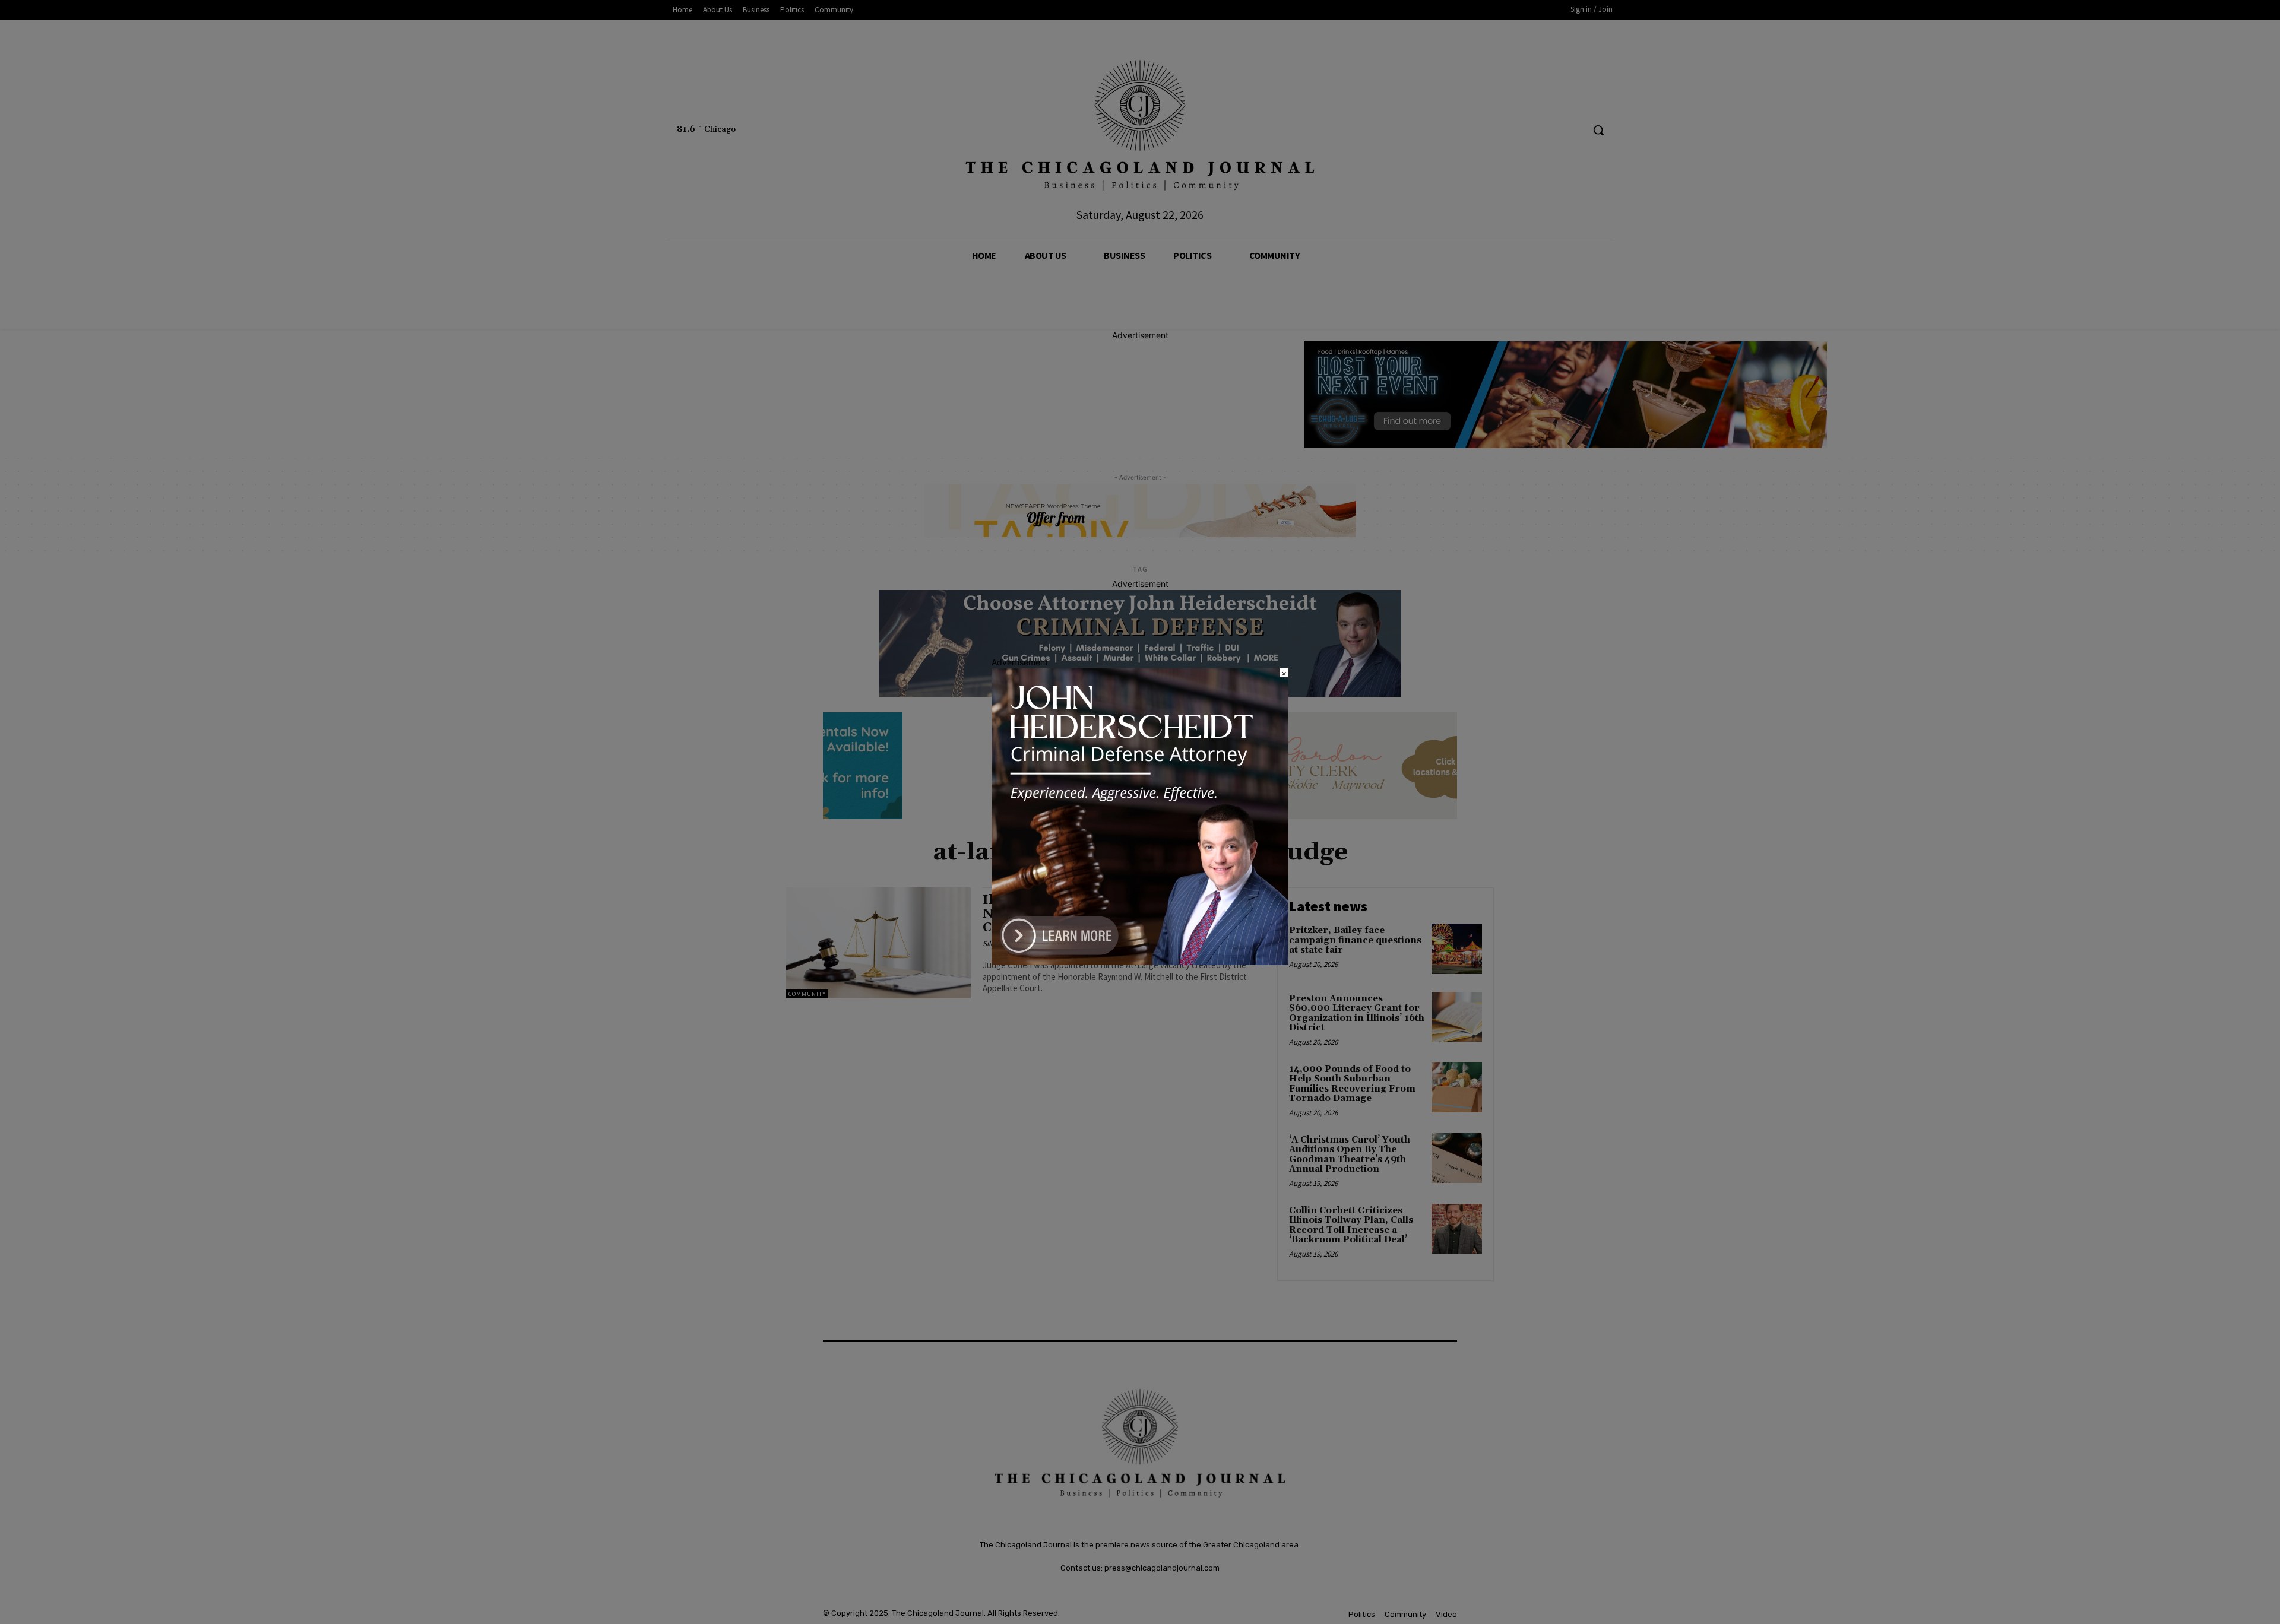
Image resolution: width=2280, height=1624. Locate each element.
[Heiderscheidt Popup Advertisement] (1140, 962)
